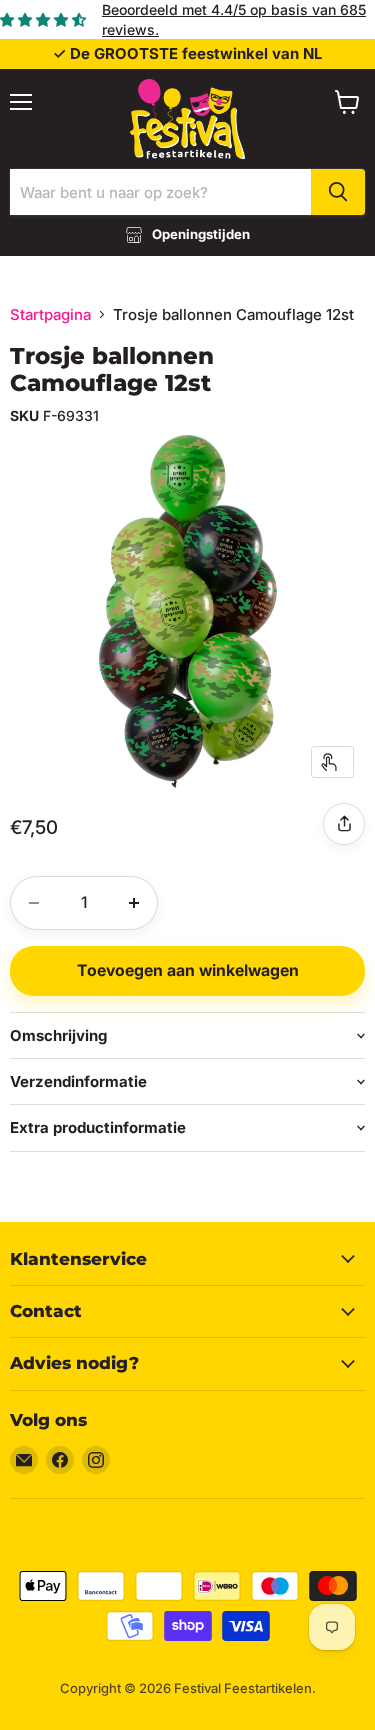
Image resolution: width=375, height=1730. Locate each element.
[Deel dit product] (344, 824)
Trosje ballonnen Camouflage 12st (112, 369)
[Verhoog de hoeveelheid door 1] (134, 903)
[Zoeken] (338, 192)
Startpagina (50, 314)
